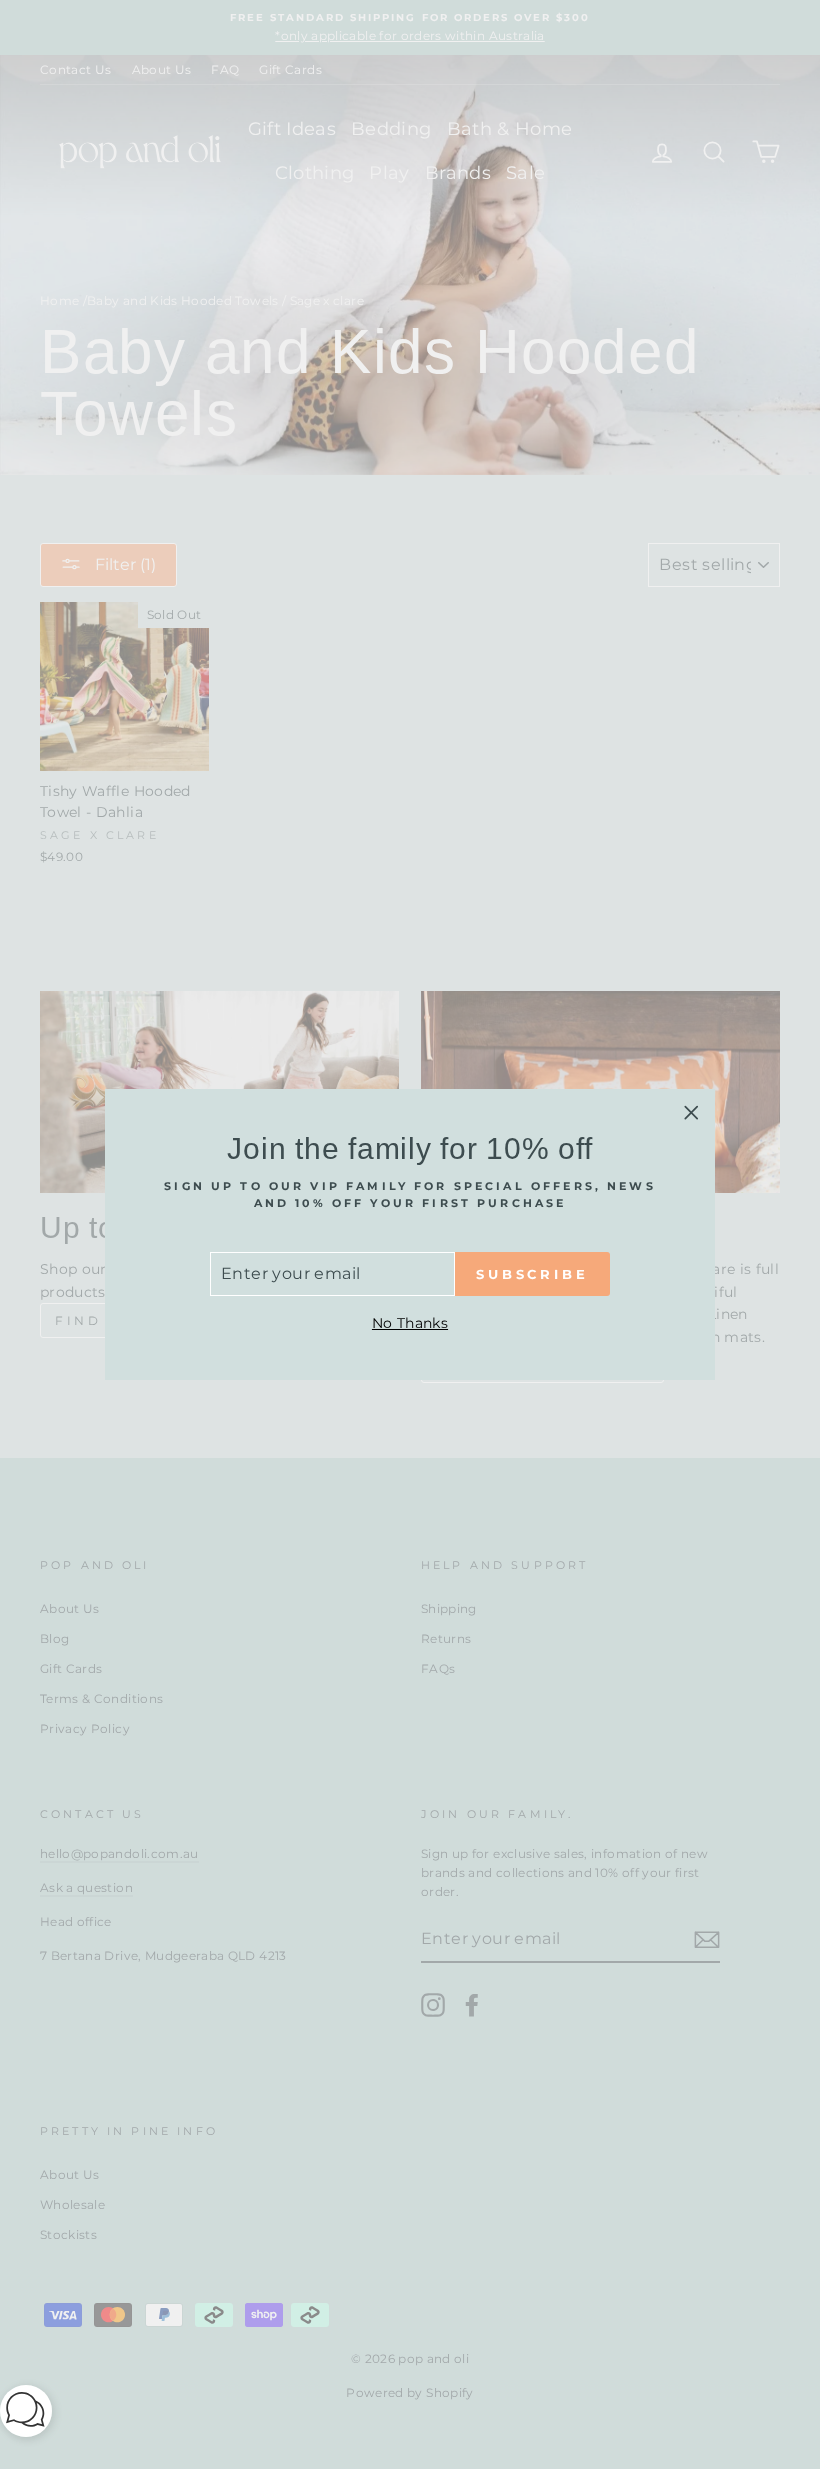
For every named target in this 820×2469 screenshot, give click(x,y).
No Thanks (410, 1323)
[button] (26, 2414)
